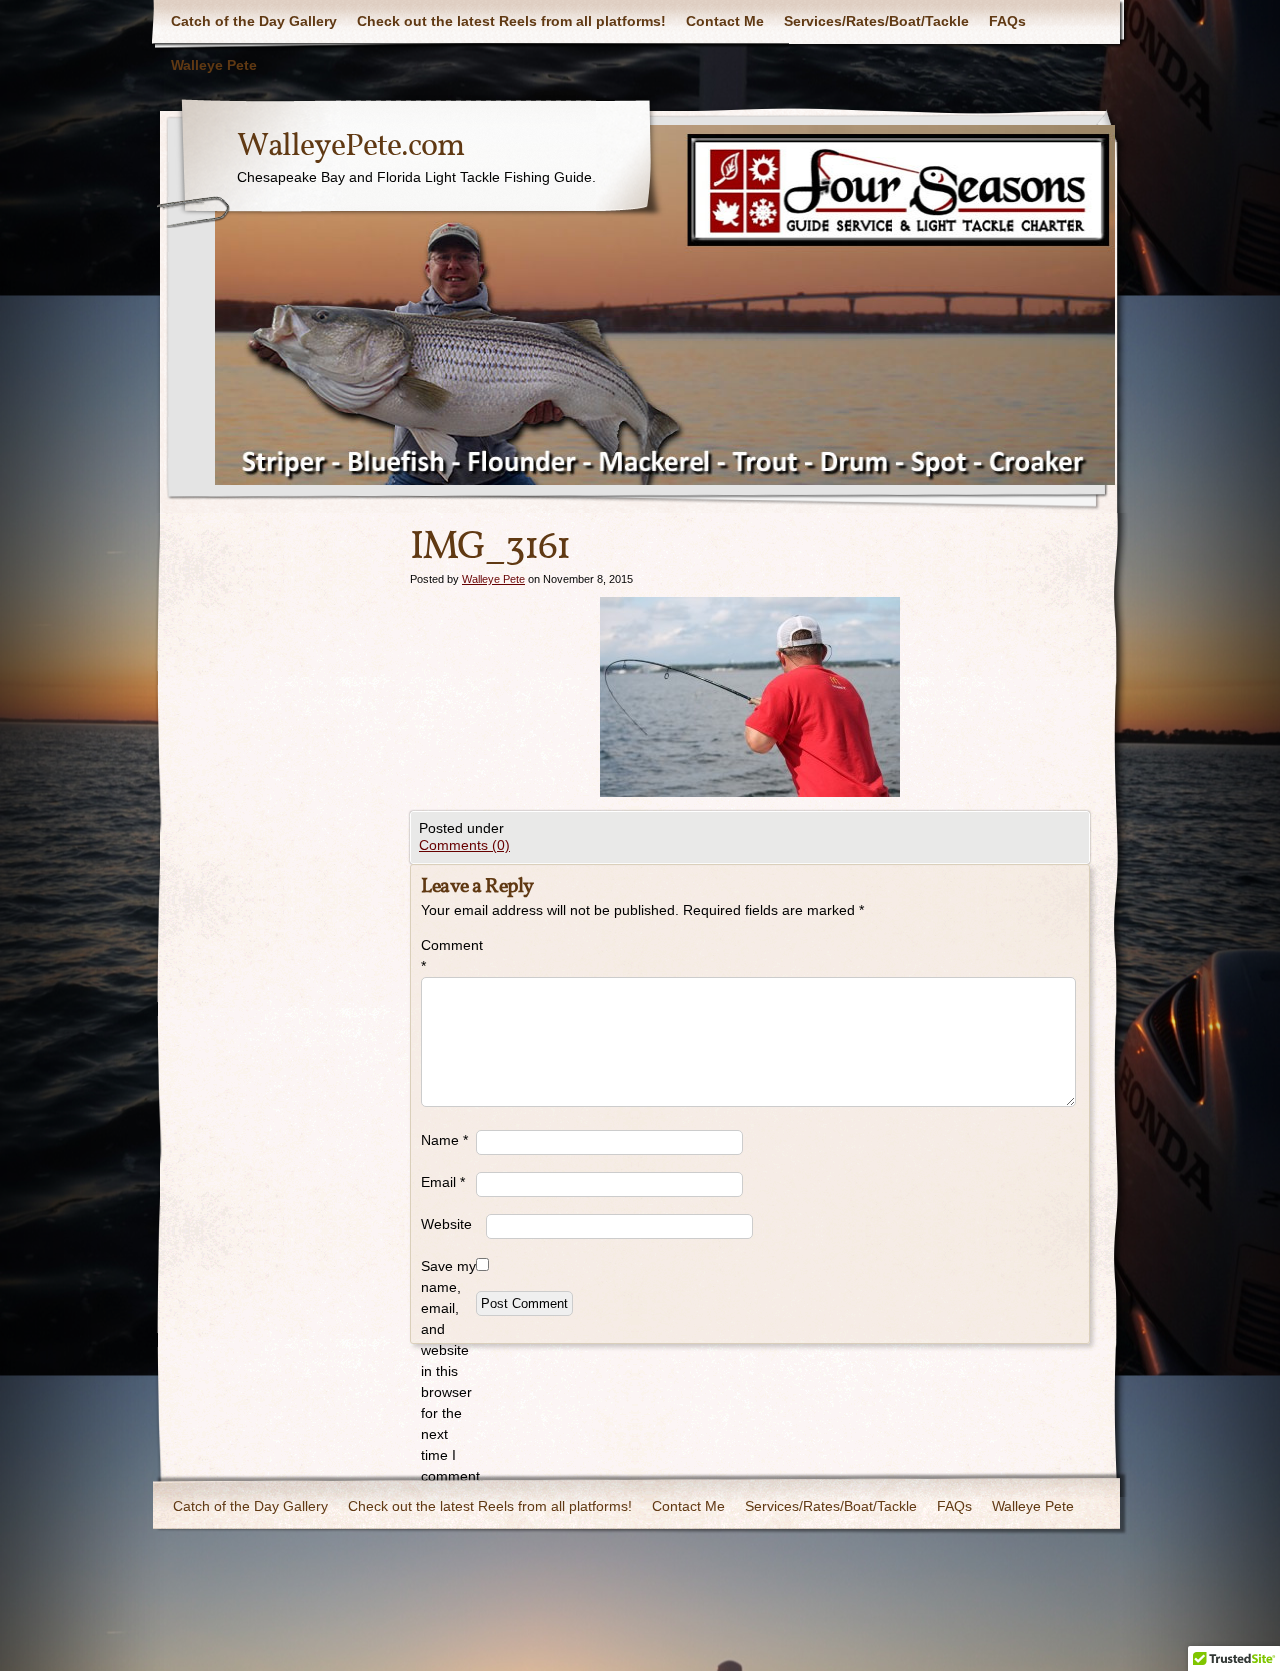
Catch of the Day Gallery (254, 21)
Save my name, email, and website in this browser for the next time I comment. (448, 1371)
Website (446, 1224)
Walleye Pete (214, 65)
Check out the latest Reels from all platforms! (511, 21)
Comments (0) (464, 845)
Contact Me (725, 21)
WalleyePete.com (350, 147)
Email (443, 1182)
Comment (448, 955)
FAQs (1007, 21)
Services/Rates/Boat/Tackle (876, 21)
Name (444, 1140)
